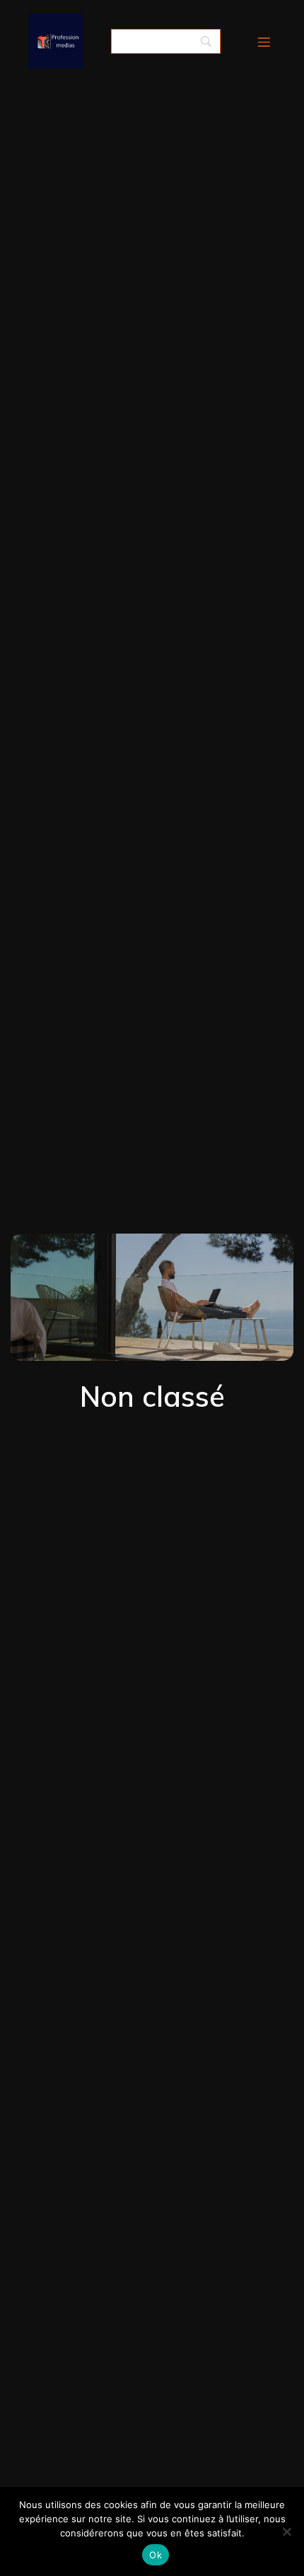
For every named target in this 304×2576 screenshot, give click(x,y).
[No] (286, 2531)
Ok (156, 2555)
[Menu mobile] (264, 42)
